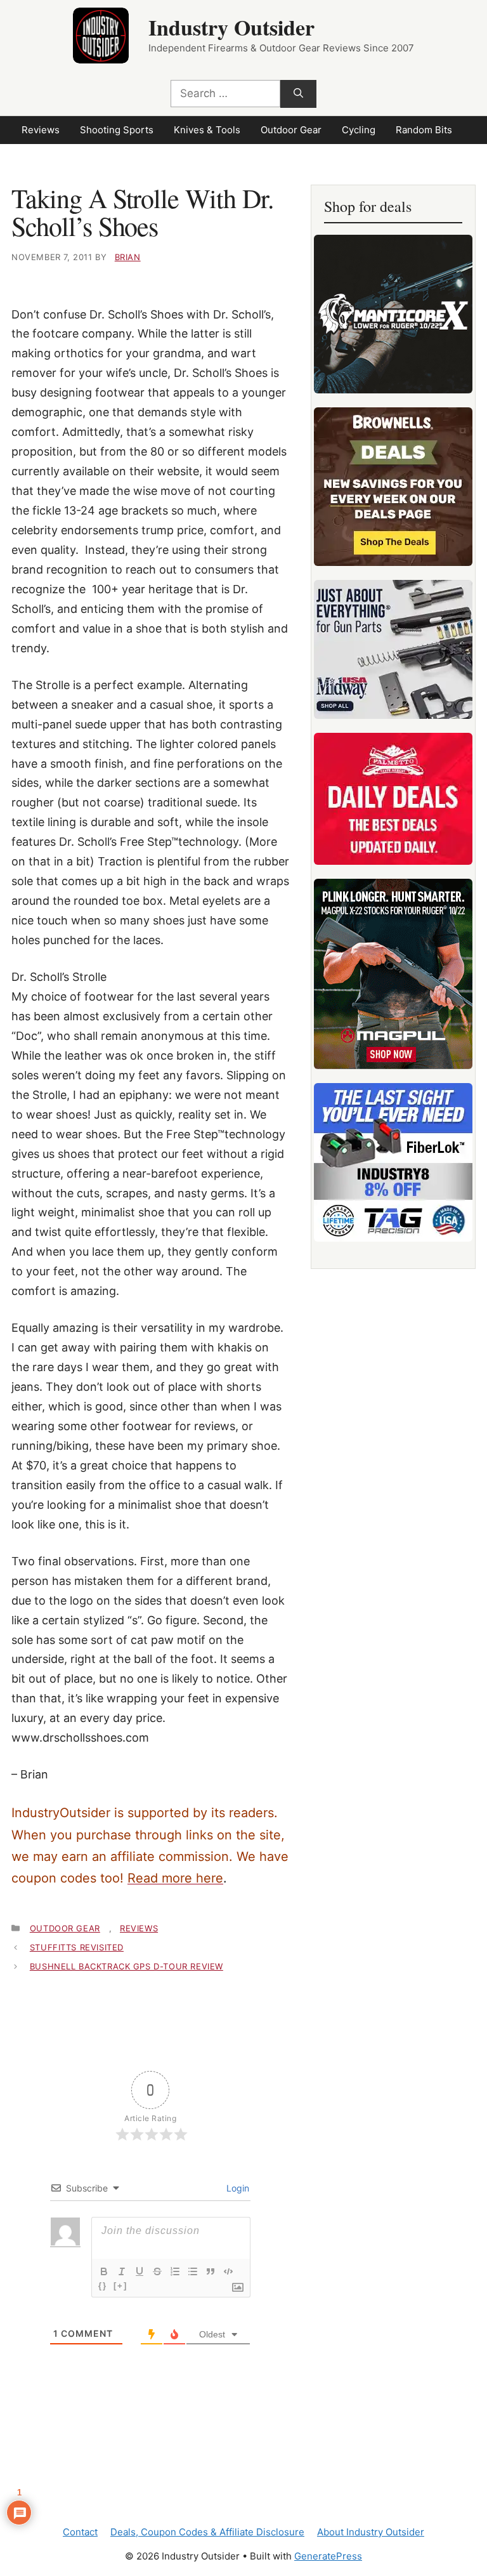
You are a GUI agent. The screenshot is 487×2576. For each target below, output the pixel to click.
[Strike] (157, 2271)
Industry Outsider (231, 27)
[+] (120, 2286)
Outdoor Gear (291, 130)
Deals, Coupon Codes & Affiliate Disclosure (207, 2532)
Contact (80, 2532)
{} (103, 2286)
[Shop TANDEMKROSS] (393, 314)
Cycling (359, 130)
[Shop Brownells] (393, 487)
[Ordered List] (175, 2271)
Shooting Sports (117, 130)
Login (237, 2188)
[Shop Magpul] (393, 974)
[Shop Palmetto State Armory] (393, 799)
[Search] (298, 94)
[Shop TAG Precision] (393, 1162)
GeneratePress (328, 2556)
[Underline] (140, 2271)
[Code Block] (228, 2271)
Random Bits (424, 130)
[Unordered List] (193, 2271)
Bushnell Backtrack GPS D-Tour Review (127, 1966)
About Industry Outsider (371, 2532)
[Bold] (104, 2271)
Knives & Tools (207, 130)
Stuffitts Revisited (77, 1947)
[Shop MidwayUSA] (393, 649)
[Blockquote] (211, 2271)
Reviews (41, 130)
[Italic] (122, 2271)
